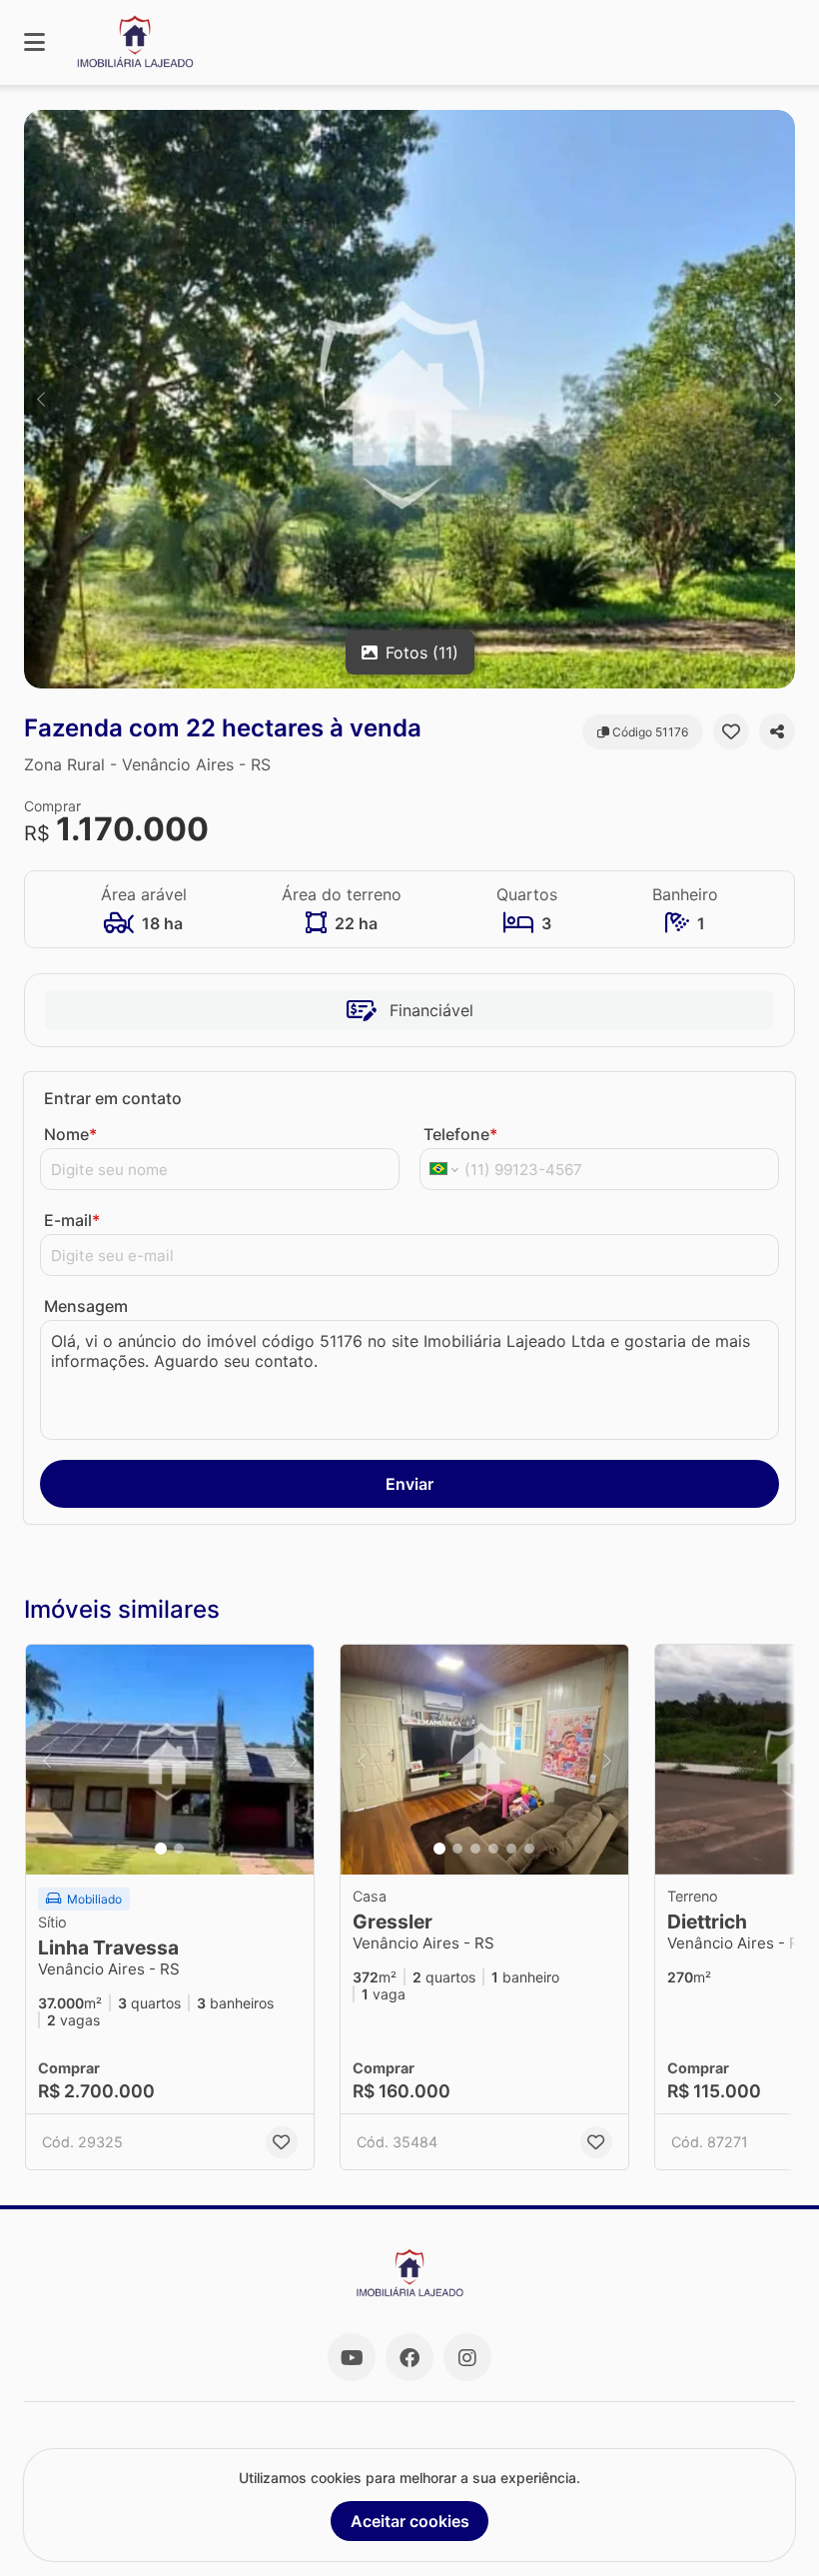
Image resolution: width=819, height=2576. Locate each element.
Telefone (460, 1134)
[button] (409, 399)
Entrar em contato (113, 1098)
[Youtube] (352, 2357)
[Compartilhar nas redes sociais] (777, 731)
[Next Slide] (778, 399)
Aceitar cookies (410, 2521)
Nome (70, 1134)
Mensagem (86, 1306)
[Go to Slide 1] (161, 1849)
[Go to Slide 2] (179, 1849)
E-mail (72, 1220)
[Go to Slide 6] (529, 1849)
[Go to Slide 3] (475, 1849)
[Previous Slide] (41, 399)
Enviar (409, 1484)
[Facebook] (409, 2357)
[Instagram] (467, 2357)
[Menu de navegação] (34, 42)
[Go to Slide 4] (493, 1849)
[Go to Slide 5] (511, 1849)
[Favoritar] (731, 731)
